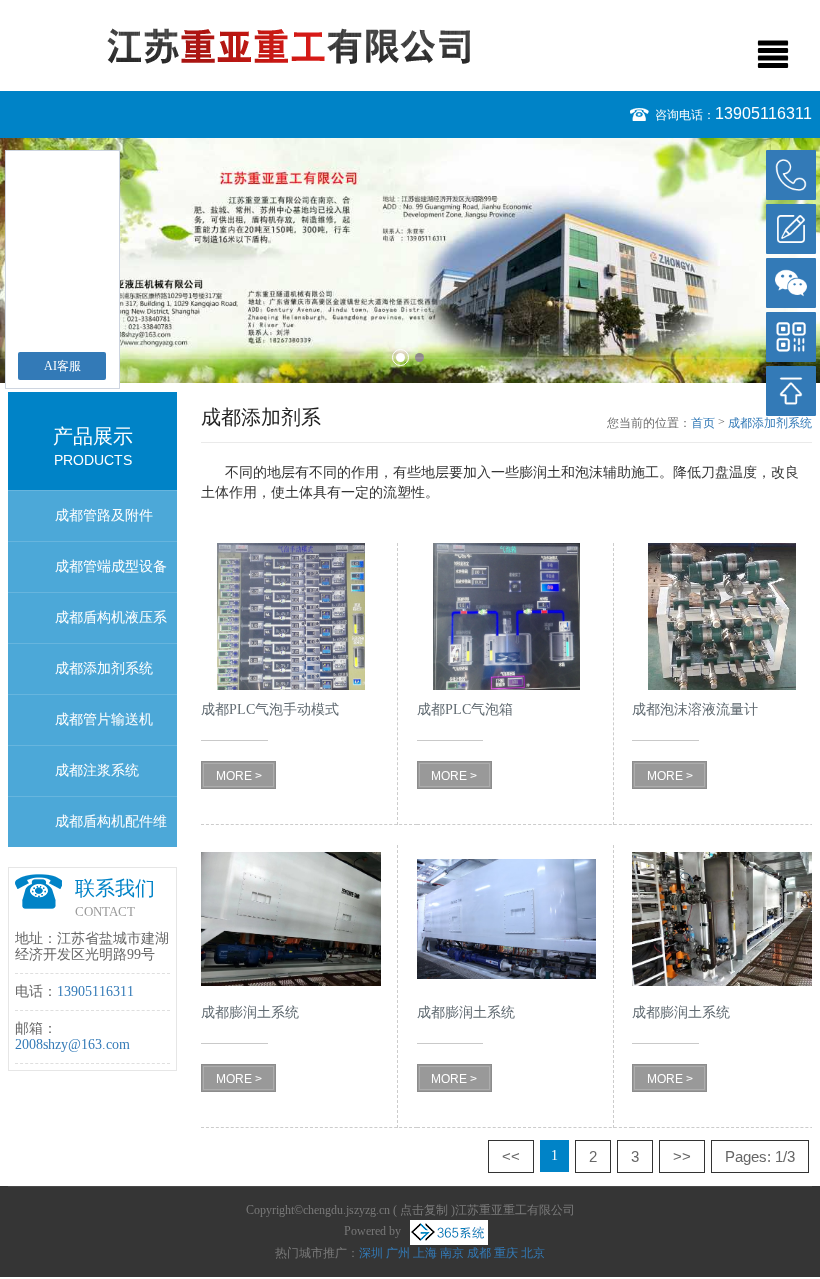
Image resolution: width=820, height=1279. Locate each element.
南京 (452, 1253)
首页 (703, 423)
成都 (479, 1253)
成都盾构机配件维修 (111, 830)
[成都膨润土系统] (291, 918)
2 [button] (419, 357)
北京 (533, 1253)
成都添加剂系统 (104, 668)
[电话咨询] (791, 175)
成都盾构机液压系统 (111, 626)
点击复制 (424, 1210)
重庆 (506, 1253)
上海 (425, 1253)
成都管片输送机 (104, 719)
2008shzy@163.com (72, 1044)
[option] (410, 260)
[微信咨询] (791, 283)
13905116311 (763, 113)
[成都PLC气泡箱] (507, 616)
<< (511, 1156)
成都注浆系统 (97, 770)
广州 (398, 1253)
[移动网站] (791, 337)
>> (682, 1156)
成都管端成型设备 (111, 566)
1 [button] (400, 357)
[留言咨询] (791, 229)
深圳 (371, 1253)
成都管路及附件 (104, 515)
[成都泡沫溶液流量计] (722, 616)
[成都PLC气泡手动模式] (291, 616)
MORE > (239, 776)
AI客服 (62, 366)
